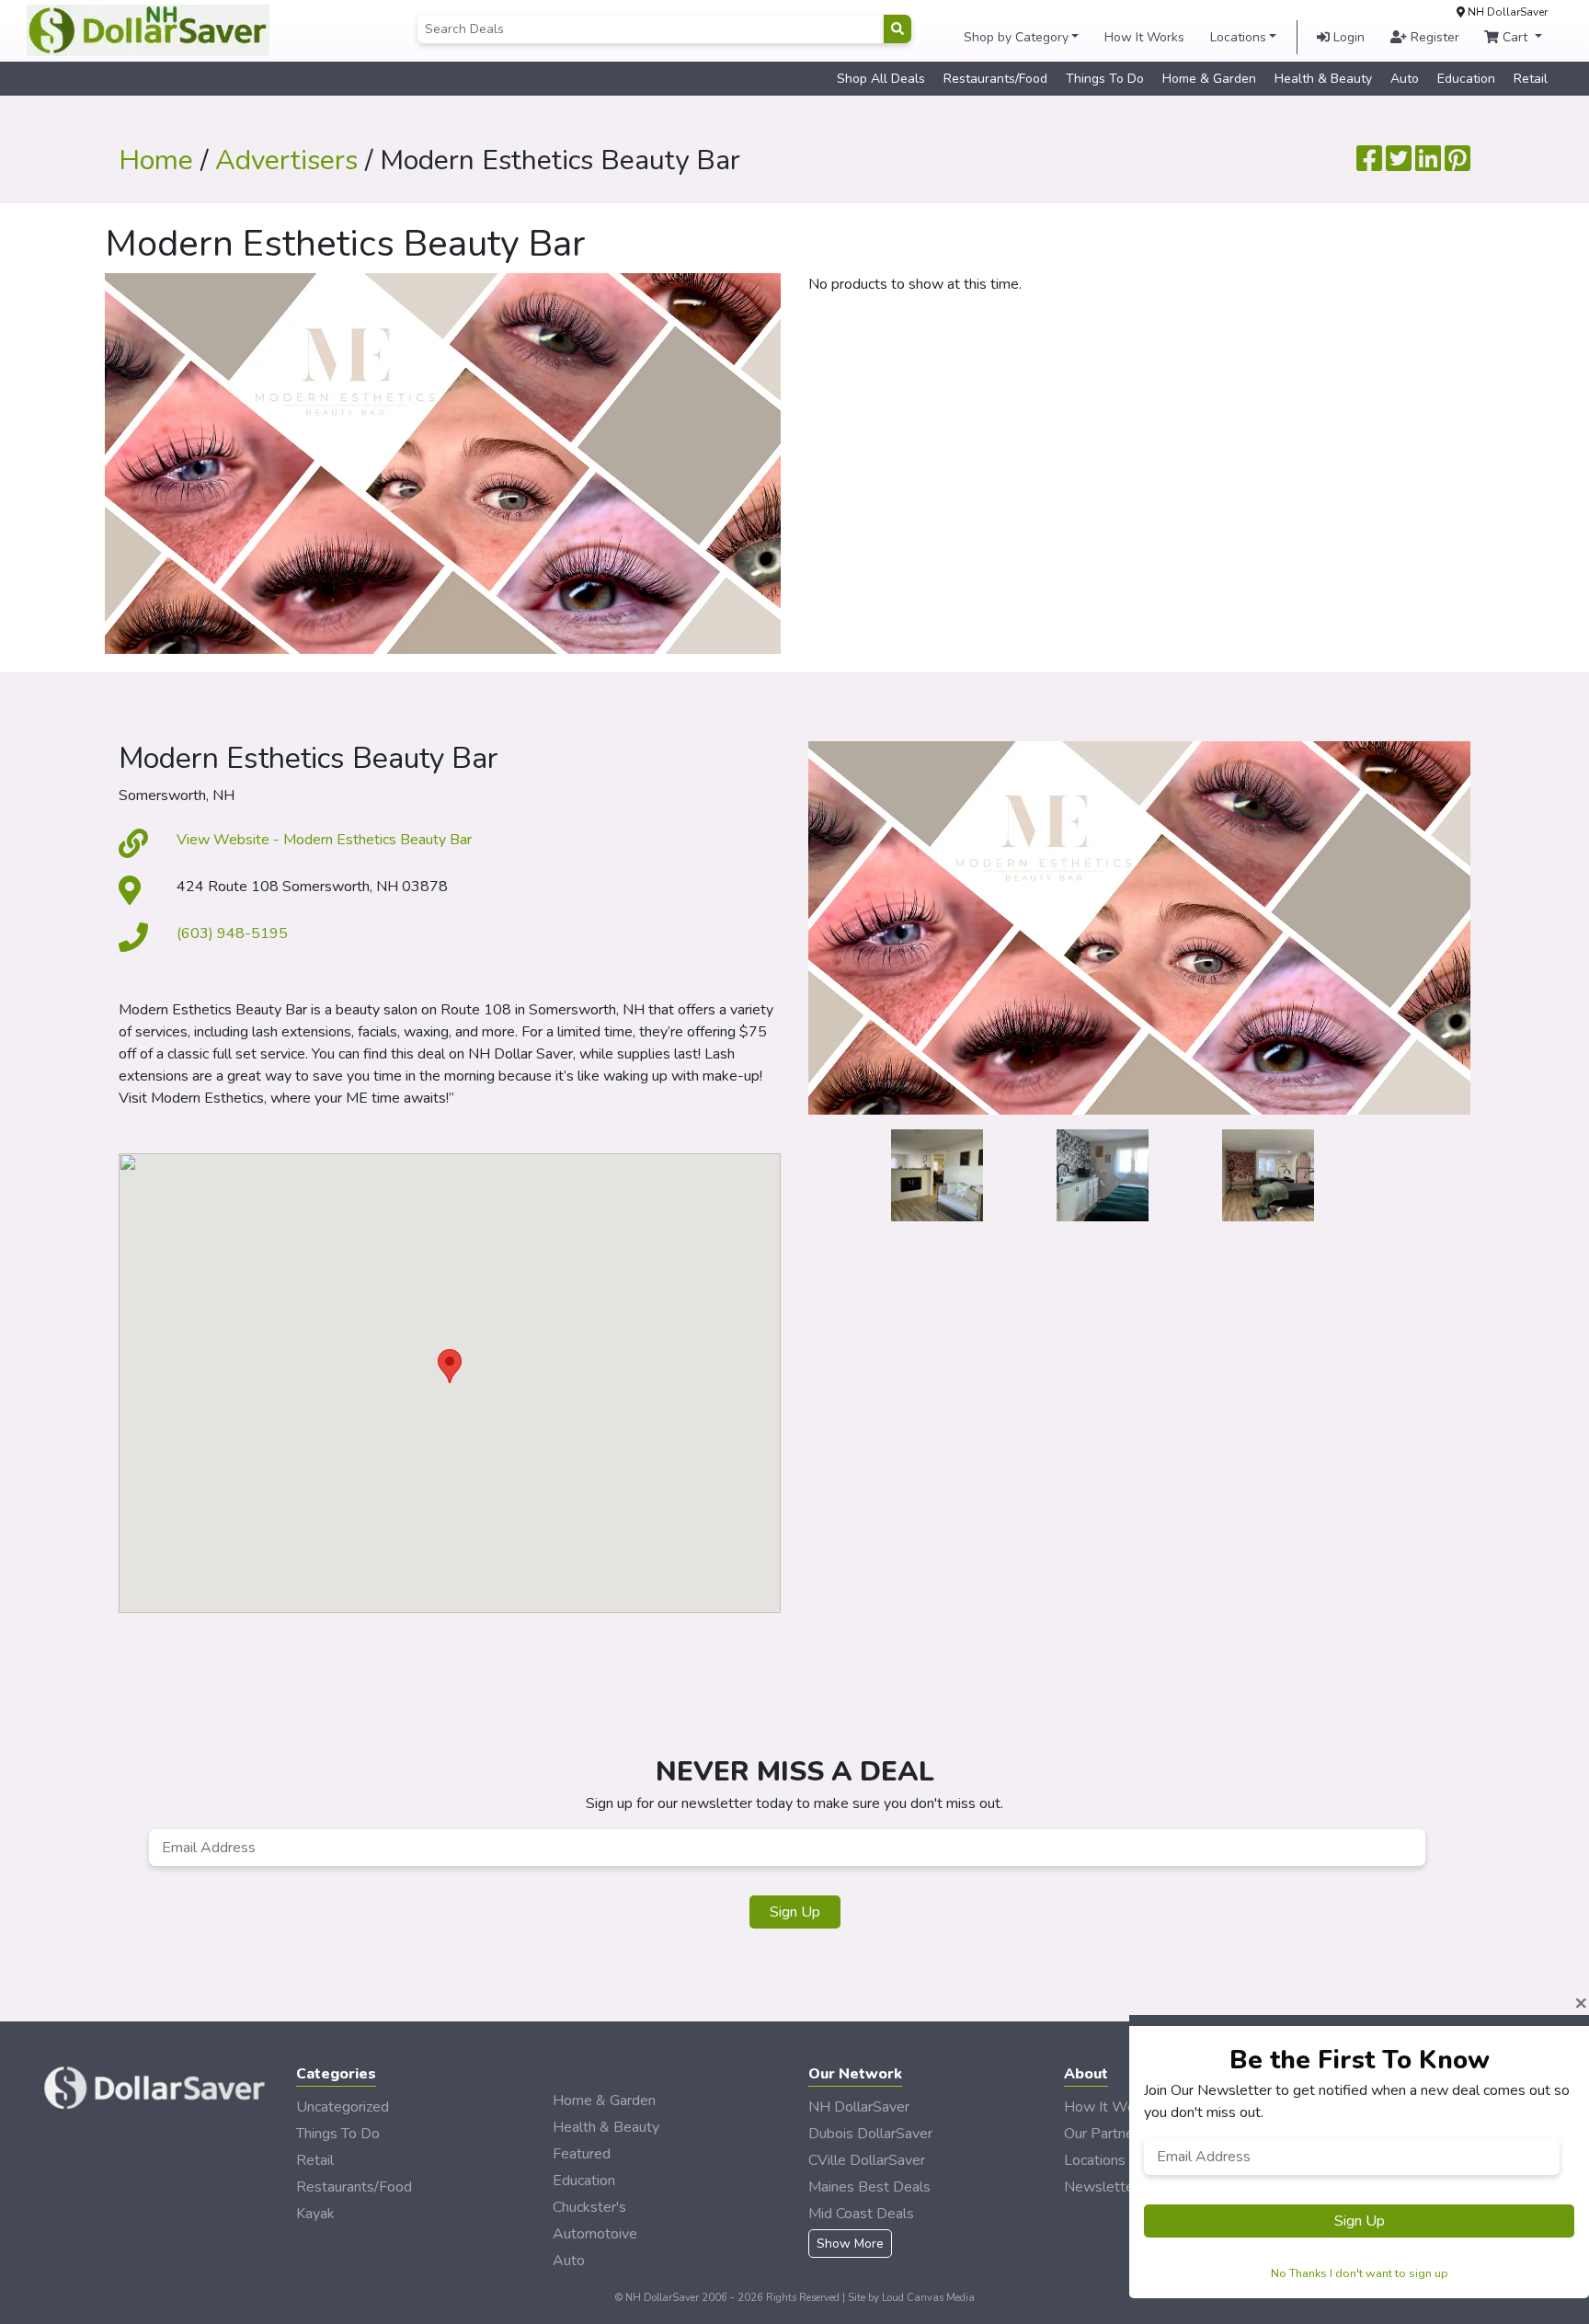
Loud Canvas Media (928, 2298)
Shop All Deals (881, 79)
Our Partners (1105, 2134)
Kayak (315, 2214)
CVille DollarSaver (867, 2160)
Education (1466, 79)
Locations (1238, 37)
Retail (1531, 79)
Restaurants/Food (995, 79)
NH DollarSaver (859, 2107)
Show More (850, 2244)
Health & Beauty (1323, 79)
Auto (1405, 79)
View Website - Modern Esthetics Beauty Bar (324, 840)
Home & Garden (1209, 79)
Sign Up (795, 1912)
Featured (582, 2154)
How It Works (1144, 37)
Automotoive (595, 2234)
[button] (450, 1366)
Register (1433, 37)
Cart (1515, 37)
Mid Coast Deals (861, 2214)
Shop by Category (1016, 37)
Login (1347, 37)
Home (156, 160)
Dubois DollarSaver (870, 2134)
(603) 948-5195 (232, 933)
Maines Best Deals (869, 2187)
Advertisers (286, 160)
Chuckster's (589, 2207)
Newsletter (1101, 2187)
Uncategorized (343, 2107)
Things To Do (1105, 79)
